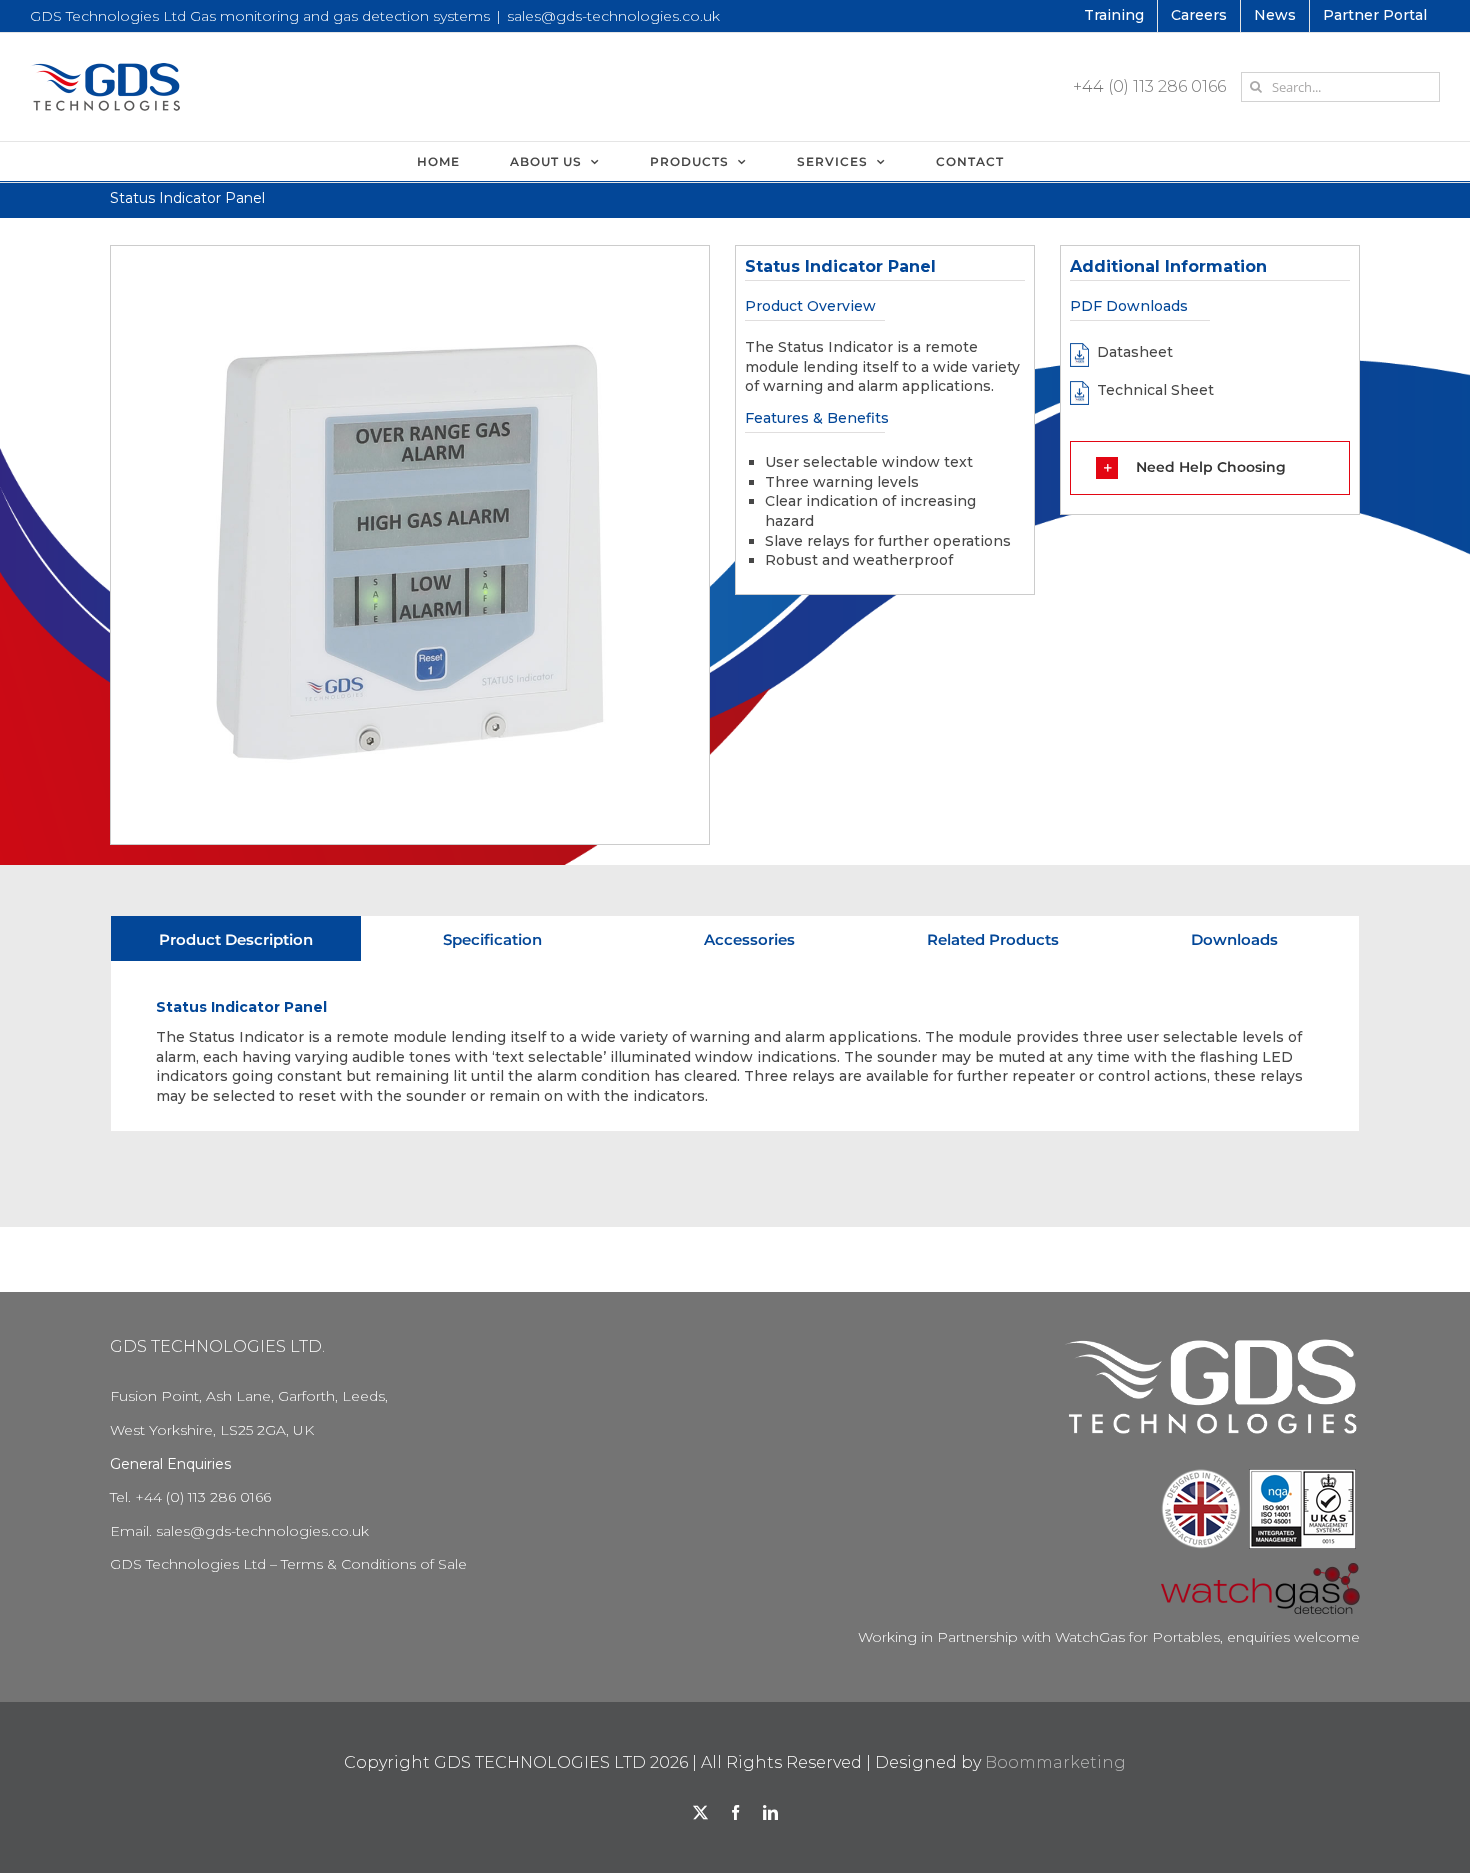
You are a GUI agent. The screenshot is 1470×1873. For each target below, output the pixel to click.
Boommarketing (1055, 1762)
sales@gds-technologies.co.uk (613, 16)
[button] (1210, 468)
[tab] (236, 938)
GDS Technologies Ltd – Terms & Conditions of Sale (288, 1564)
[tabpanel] (735, 1046)
